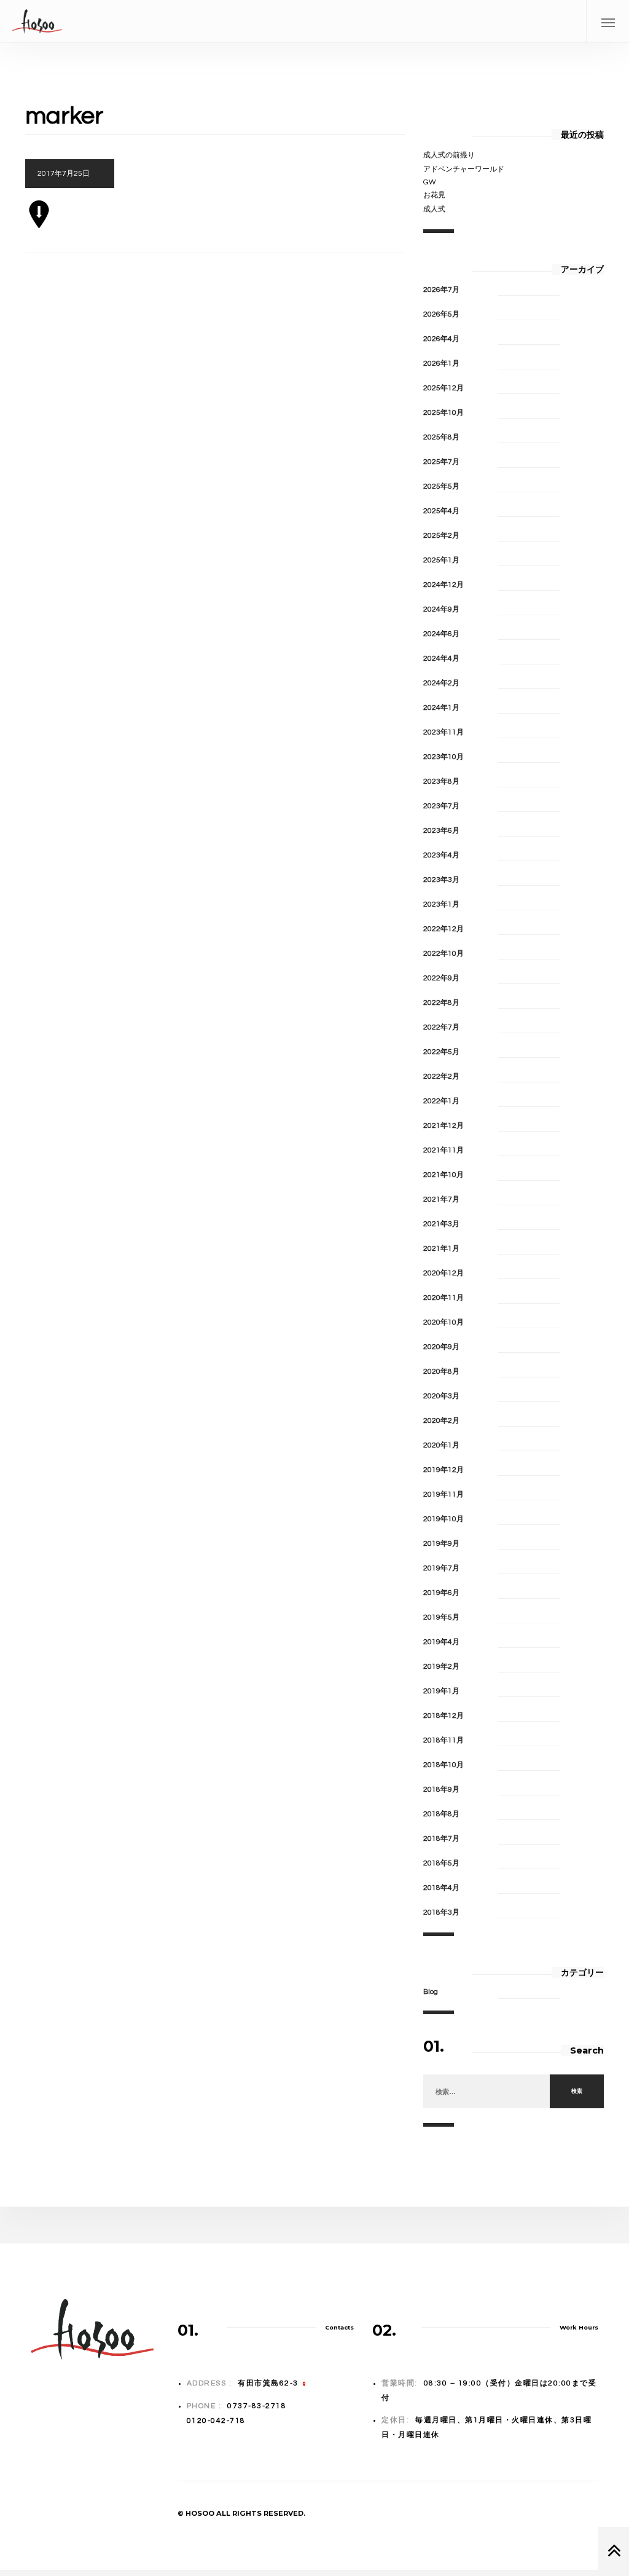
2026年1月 (441, 364)
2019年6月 (441, 1593)
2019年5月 (441, 1617)
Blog (431, 1992)
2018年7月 (441, 1839)
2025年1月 (441, 560)
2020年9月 (441, 1347)
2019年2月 (441, 1667)
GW (430, 182)
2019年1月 (441, 1691)
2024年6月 (441, 634)
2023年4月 (441, 855)
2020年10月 (443, 1322)
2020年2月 (441, 1421)
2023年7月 (441, 806)
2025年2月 (441, 536)
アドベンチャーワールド (464, 169)
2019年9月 (441, 1544)
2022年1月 (441, 1101)
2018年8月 (441, 1814)
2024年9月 (441, 609)
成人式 (434, 209)
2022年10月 (443, 954)
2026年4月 (441, 339)
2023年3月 (441, 880)
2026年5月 (441, 314)
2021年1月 (441, 1249)
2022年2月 (441, 1077)
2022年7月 (441, 1027)
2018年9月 (441, 1790)
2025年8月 (441, 437)
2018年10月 (443, 1765)
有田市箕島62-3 (268, 2383)
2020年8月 (441, 1372)
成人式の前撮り (449, 155)
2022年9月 (441, 978)
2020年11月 (443, 1298)
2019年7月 (441, 1568)
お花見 (434, 195)
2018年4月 (441, 1888)
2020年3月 (441, 1396)
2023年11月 (443, 732)
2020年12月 (443, 1273)
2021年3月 (441, 1224)
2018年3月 (441, 1912)
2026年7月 (441, 290)
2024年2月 (441, 683)
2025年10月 (443, 413)
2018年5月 (441, 1863)
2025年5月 (441, 486)
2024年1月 (441, 708)
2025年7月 (441, 462)
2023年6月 (441, 831)
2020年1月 (441, 1445)
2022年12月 (443, 929)
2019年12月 (443, 1470)
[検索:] (486, 2092)
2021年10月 (443, 1175)
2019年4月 (441, 1642)
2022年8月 (441, 1003)
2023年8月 (441, 782)
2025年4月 (441, 511)
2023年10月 (443, 757)
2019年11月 (443, 1495)
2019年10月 (443, 1519)
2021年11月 (443, 1150)
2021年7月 (441, 1199)
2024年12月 (443, 585)
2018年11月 (443, 1740)
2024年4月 (441, 659)
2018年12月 (443, 1716)
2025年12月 (443, 388)
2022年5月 (441, 1052)
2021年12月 (443, 1126)
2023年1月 (441, 904)
